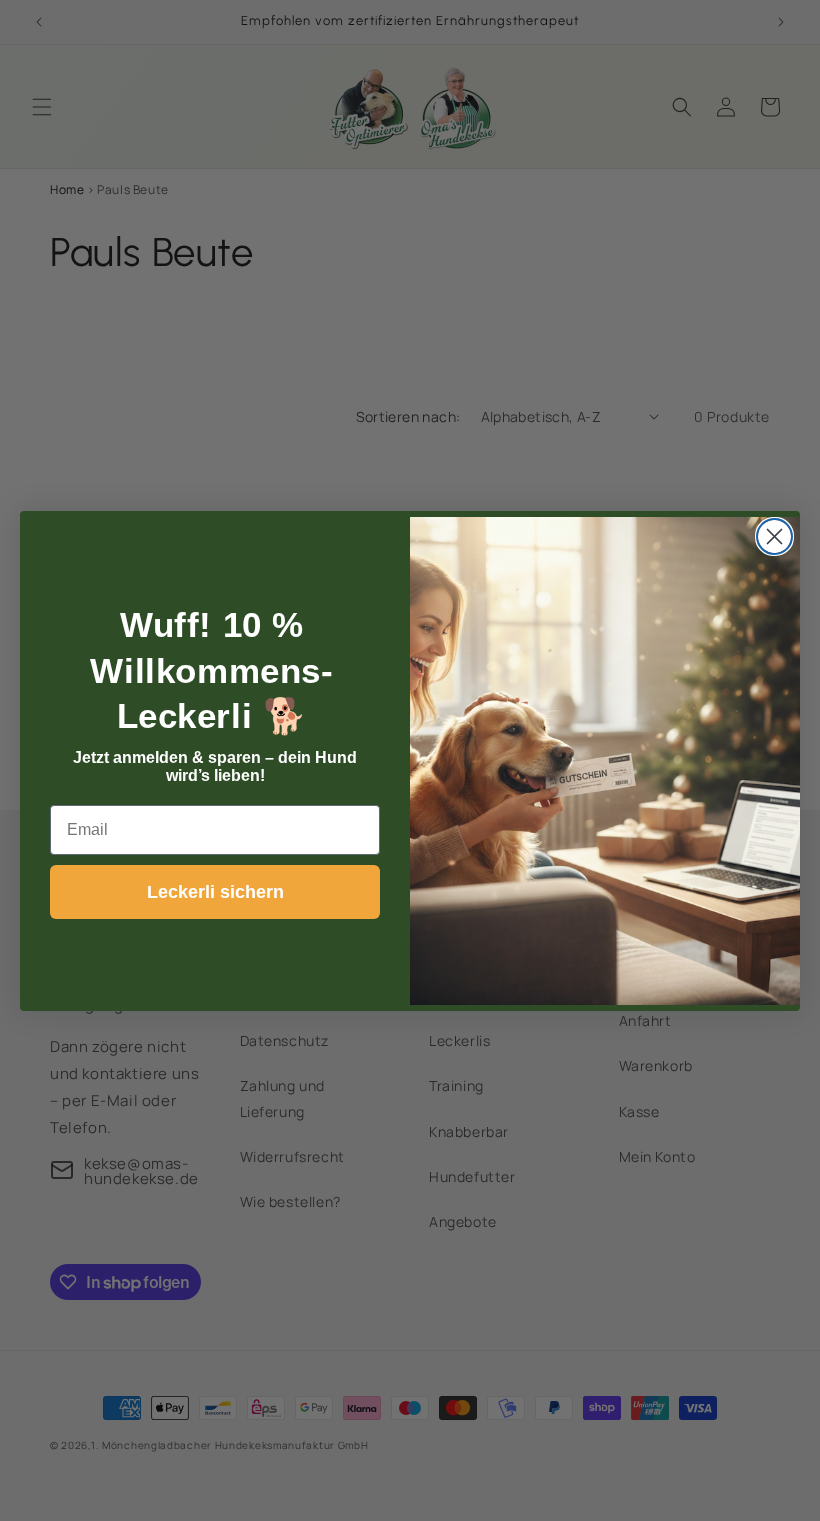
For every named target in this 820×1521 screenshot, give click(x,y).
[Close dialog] (774, 536)
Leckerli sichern (215, 892)
